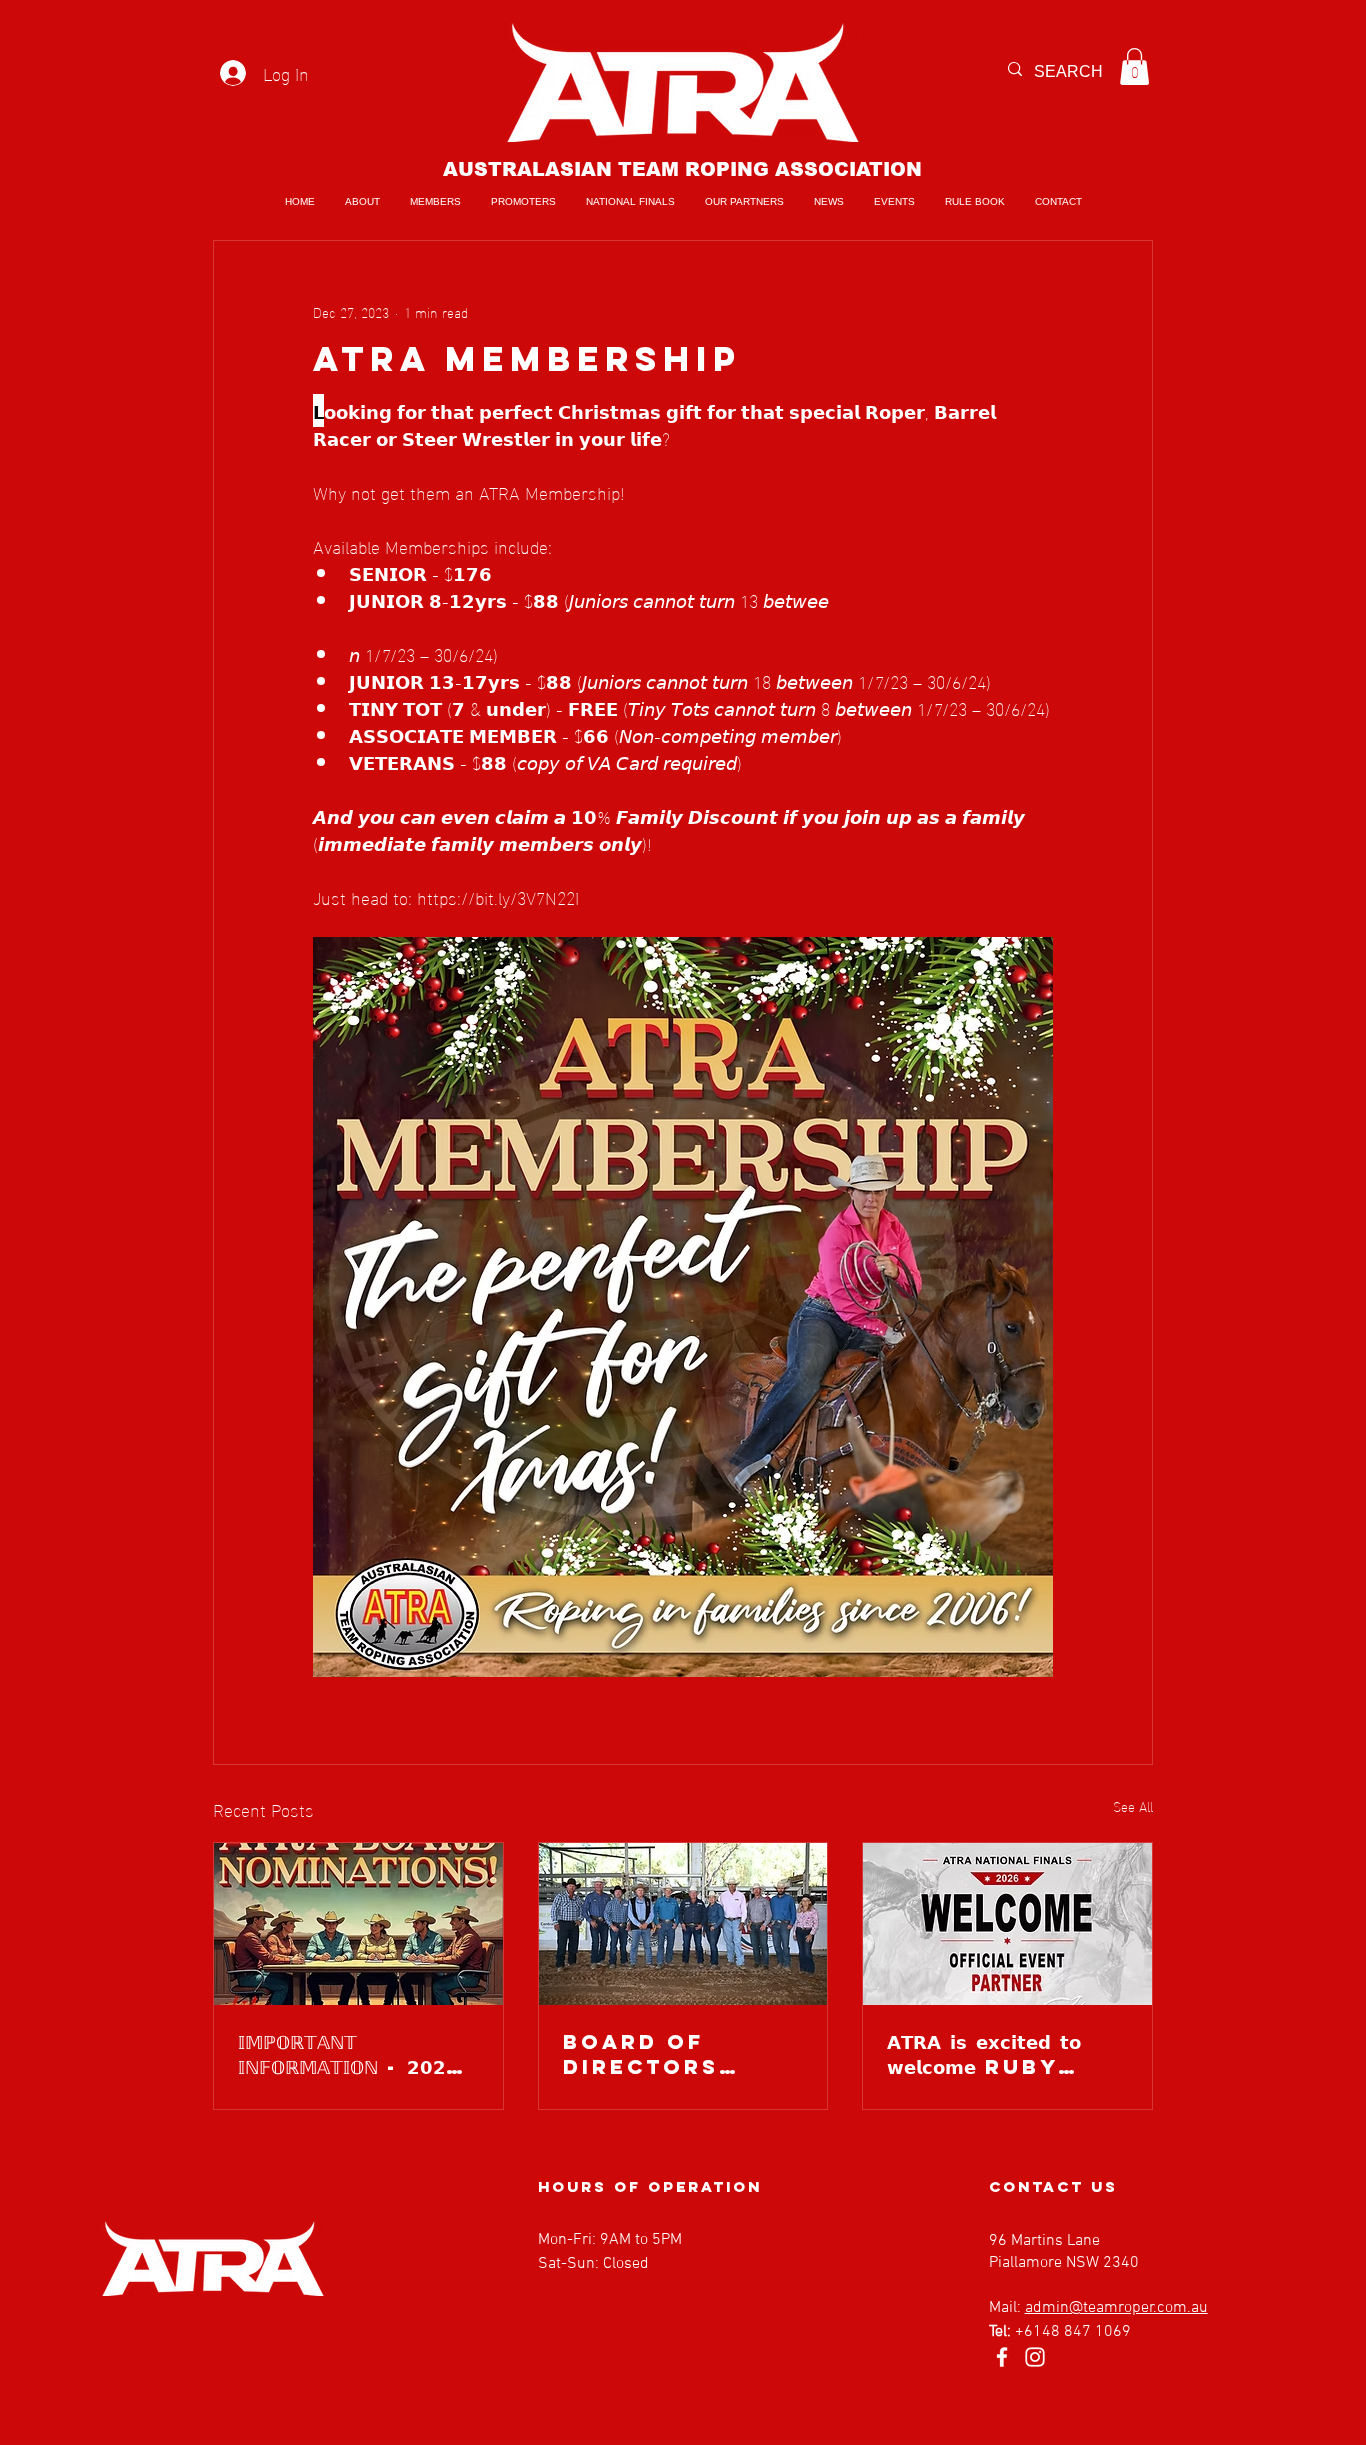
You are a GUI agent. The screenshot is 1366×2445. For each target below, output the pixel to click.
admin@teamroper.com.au (1116, 2308)
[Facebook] (1002, 2357)
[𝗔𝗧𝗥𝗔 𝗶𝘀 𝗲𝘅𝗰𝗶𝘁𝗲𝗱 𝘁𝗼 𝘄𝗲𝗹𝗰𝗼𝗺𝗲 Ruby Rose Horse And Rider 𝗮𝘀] (1007, 1924)
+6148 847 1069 (1073, 2332)
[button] (1134, 66)
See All (1133, 1806)
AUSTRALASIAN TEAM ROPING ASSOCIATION (682, 169)
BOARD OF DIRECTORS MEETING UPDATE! (641, 2054)
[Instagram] (1035, 2357)
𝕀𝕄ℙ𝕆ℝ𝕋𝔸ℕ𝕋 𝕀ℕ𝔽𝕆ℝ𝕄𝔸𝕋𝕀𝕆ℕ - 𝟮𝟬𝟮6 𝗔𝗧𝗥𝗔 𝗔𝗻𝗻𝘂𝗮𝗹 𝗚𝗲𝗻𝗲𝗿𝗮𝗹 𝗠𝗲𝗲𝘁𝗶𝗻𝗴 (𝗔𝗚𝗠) (350, 2054)
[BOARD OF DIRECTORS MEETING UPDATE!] (683, 1924)
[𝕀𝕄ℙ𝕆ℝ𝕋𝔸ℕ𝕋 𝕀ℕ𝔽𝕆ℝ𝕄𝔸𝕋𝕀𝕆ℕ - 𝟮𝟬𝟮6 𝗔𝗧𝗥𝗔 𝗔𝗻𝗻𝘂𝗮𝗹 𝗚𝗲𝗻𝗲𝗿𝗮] (358, 1924)
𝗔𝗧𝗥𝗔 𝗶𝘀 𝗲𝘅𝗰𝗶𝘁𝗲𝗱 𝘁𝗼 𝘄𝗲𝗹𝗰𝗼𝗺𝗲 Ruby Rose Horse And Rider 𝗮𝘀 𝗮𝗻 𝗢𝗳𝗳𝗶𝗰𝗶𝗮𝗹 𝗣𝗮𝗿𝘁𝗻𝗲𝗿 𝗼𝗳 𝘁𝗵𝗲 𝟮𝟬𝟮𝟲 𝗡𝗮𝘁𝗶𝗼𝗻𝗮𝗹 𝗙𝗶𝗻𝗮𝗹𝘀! (1007, 2054)
